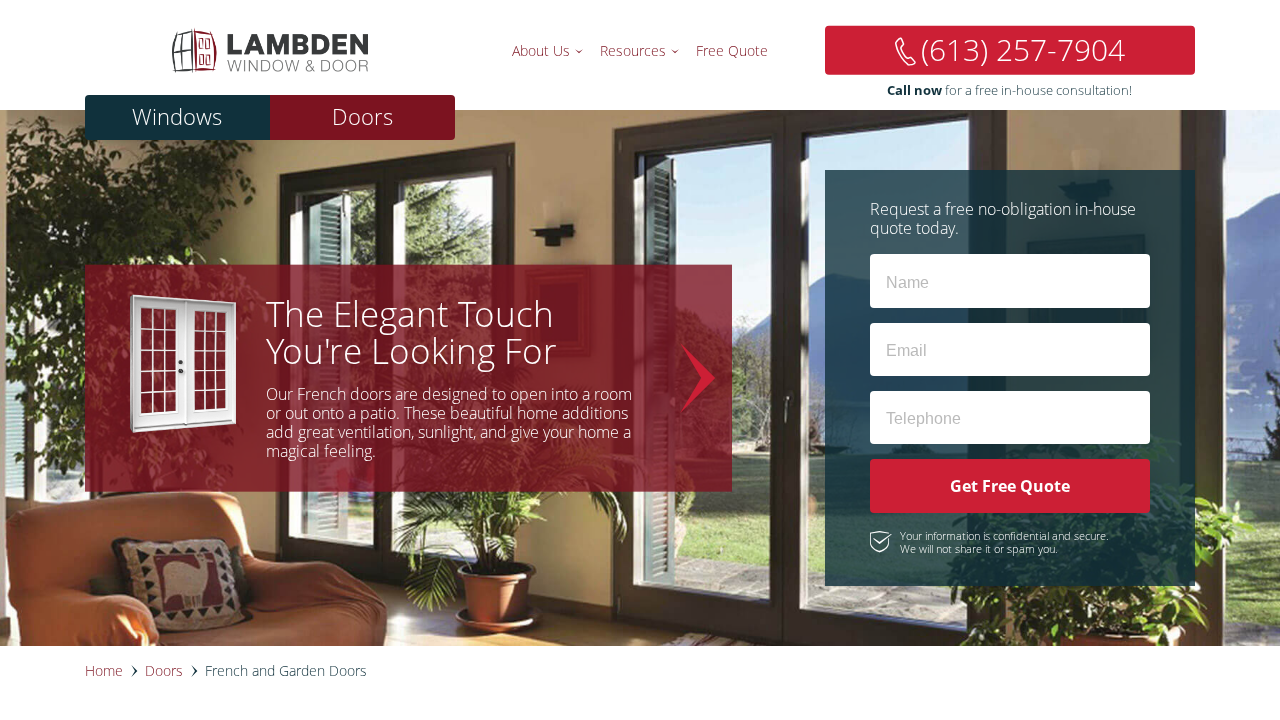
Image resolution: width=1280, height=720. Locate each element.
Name (900, 275)
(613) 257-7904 (1023, 49)
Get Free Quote (1010, 486)
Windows (177, 116)
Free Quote (732, 50)
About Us (541, 50)
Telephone (911, 411)
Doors (362, 116)
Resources (633, 50)
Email (900, 343)
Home (104, 670)
